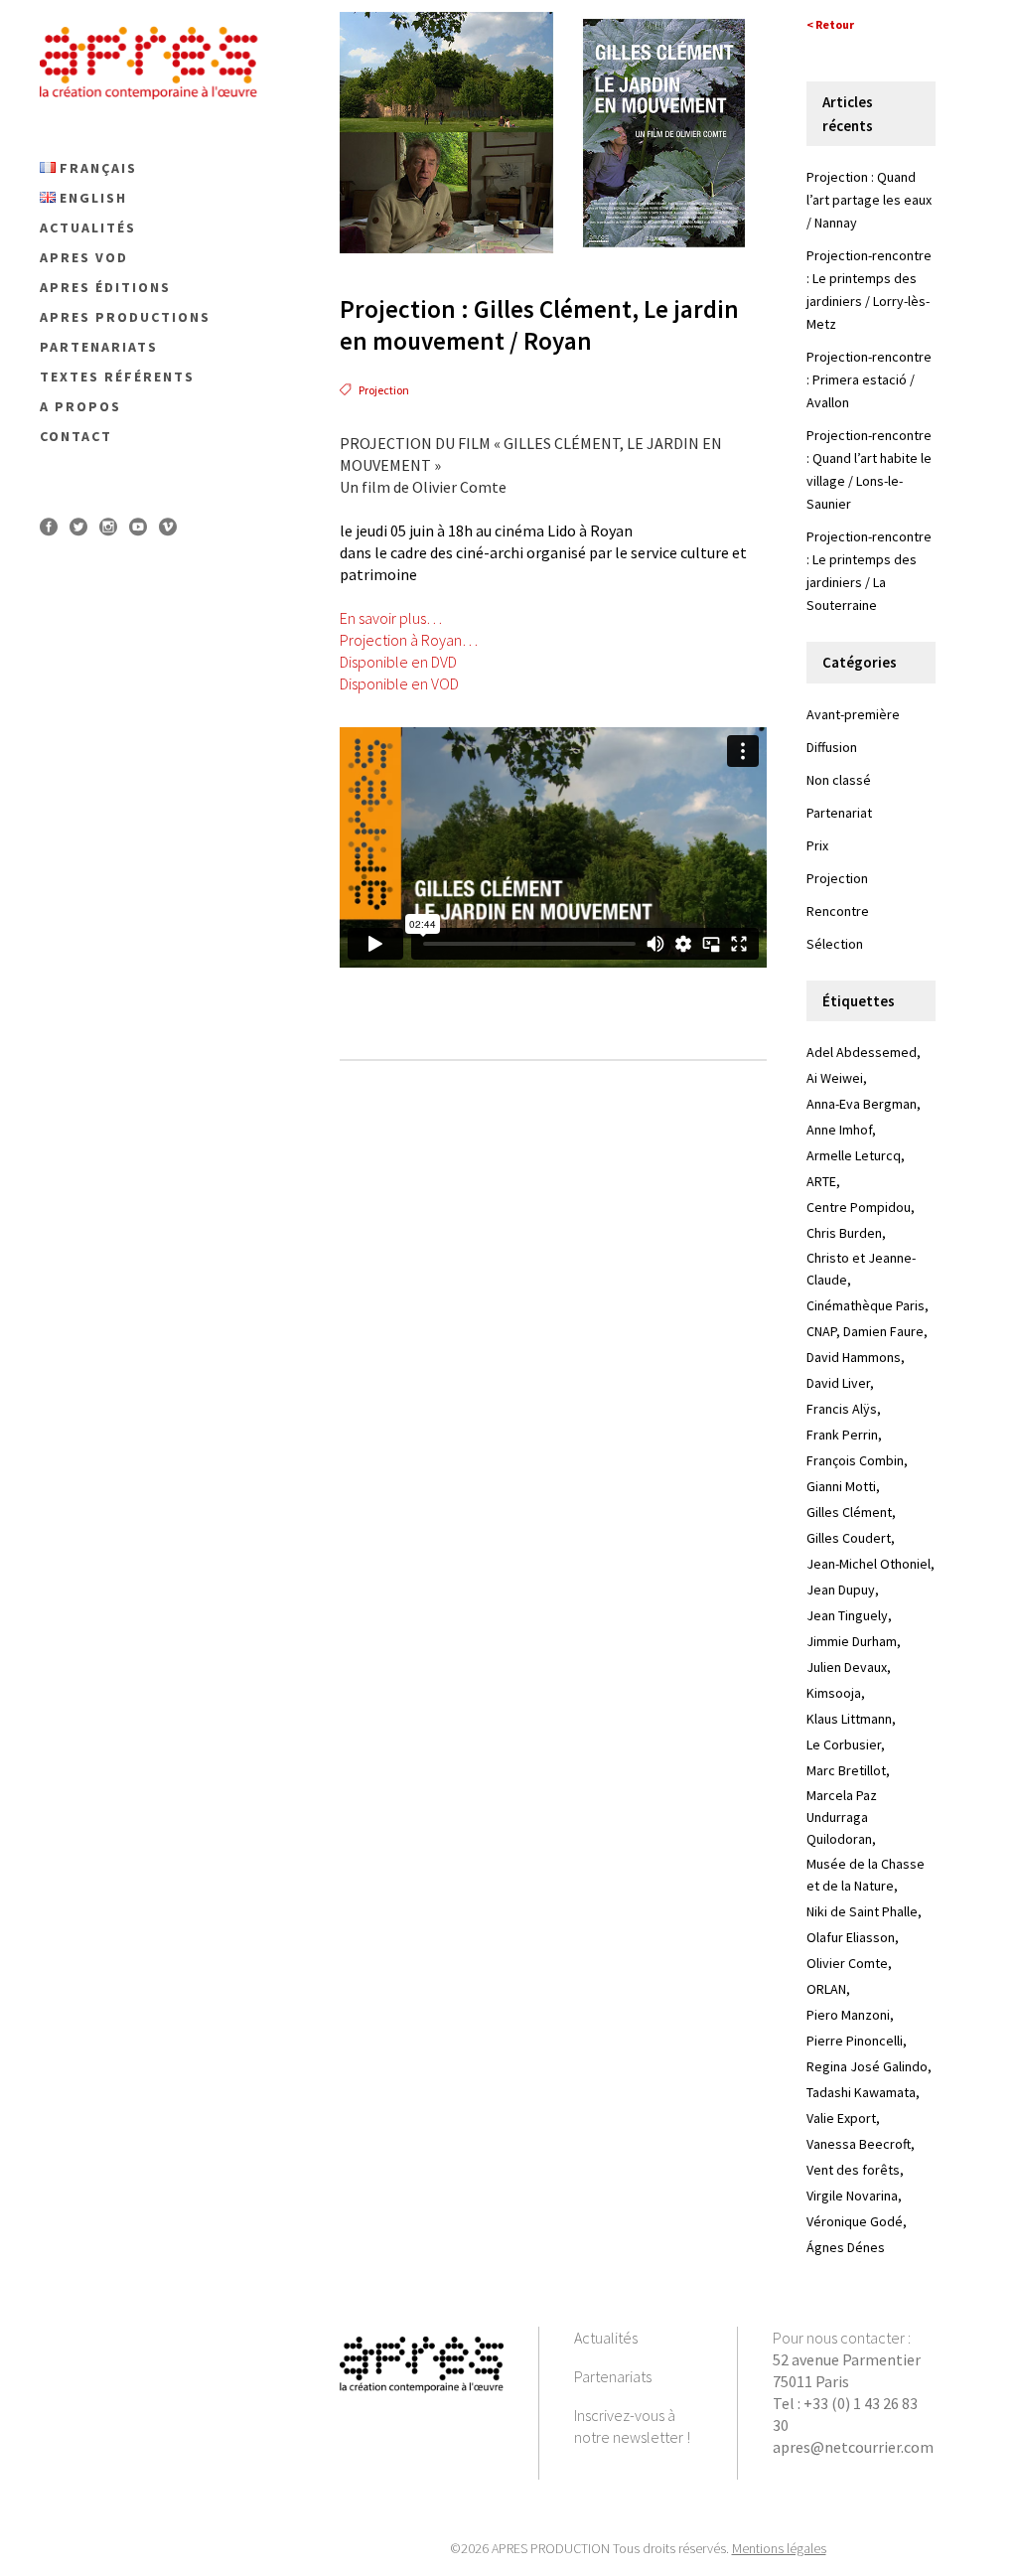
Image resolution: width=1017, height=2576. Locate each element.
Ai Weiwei (835, 1078)
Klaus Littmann (849, 1719)
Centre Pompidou (859, 1207)
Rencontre (838, 911)
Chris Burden (844, 1233)
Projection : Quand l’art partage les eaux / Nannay (869, 200)
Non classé (839, 780)
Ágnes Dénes (846, 2247)
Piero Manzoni (848, 2015)
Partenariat (839, 813)
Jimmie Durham (852, 1641)
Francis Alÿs (842, 1409)
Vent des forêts (853, 2170)
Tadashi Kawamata (861, 2092)
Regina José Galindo (867, 2066)
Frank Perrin (842, 1435)
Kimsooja (834, 1693)
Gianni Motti (841, 1486)
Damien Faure (883, 1331)
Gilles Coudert (849, 1538)
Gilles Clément (849, 1512)
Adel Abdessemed (862, 1052)
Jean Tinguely (847, 1615)
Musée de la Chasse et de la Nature (866, 1875)
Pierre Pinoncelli (855, 2041)
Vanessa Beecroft (859, 2144)
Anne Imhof (839, 1130)
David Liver (838, 1383)
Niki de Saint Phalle (862, 1911)
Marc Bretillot (846, 1770)
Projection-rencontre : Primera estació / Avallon (869, 379)
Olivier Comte (847, 1963)
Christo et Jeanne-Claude (861, 1269)
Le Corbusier (844, 1744)
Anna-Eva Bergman (862, 1104)
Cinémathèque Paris (866, 1305)
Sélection (835, 944)
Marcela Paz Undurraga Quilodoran (842, 1817)
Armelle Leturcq (854, 1155)
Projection (384, 390)
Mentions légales (779, 2548)
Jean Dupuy (841, 1590)
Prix (817, 845)
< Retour (830, 24)
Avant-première (853, 714)
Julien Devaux (847, 1667)
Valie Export (841, 2118)
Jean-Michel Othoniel (869, 1564)
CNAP (821, 1331)
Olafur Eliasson (851, 1937)
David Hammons (854, 1357)
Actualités (606, 2338)
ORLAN (826, 1989)
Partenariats (613, 2376)
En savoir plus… (391, 618)
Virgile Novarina (852, 2196)
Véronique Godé (855, 2221)
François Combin (855, 1460)
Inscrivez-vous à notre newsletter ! (632, 2426)
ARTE (821, 1181)
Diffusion (832, 747)
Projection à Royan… (409, 640)
